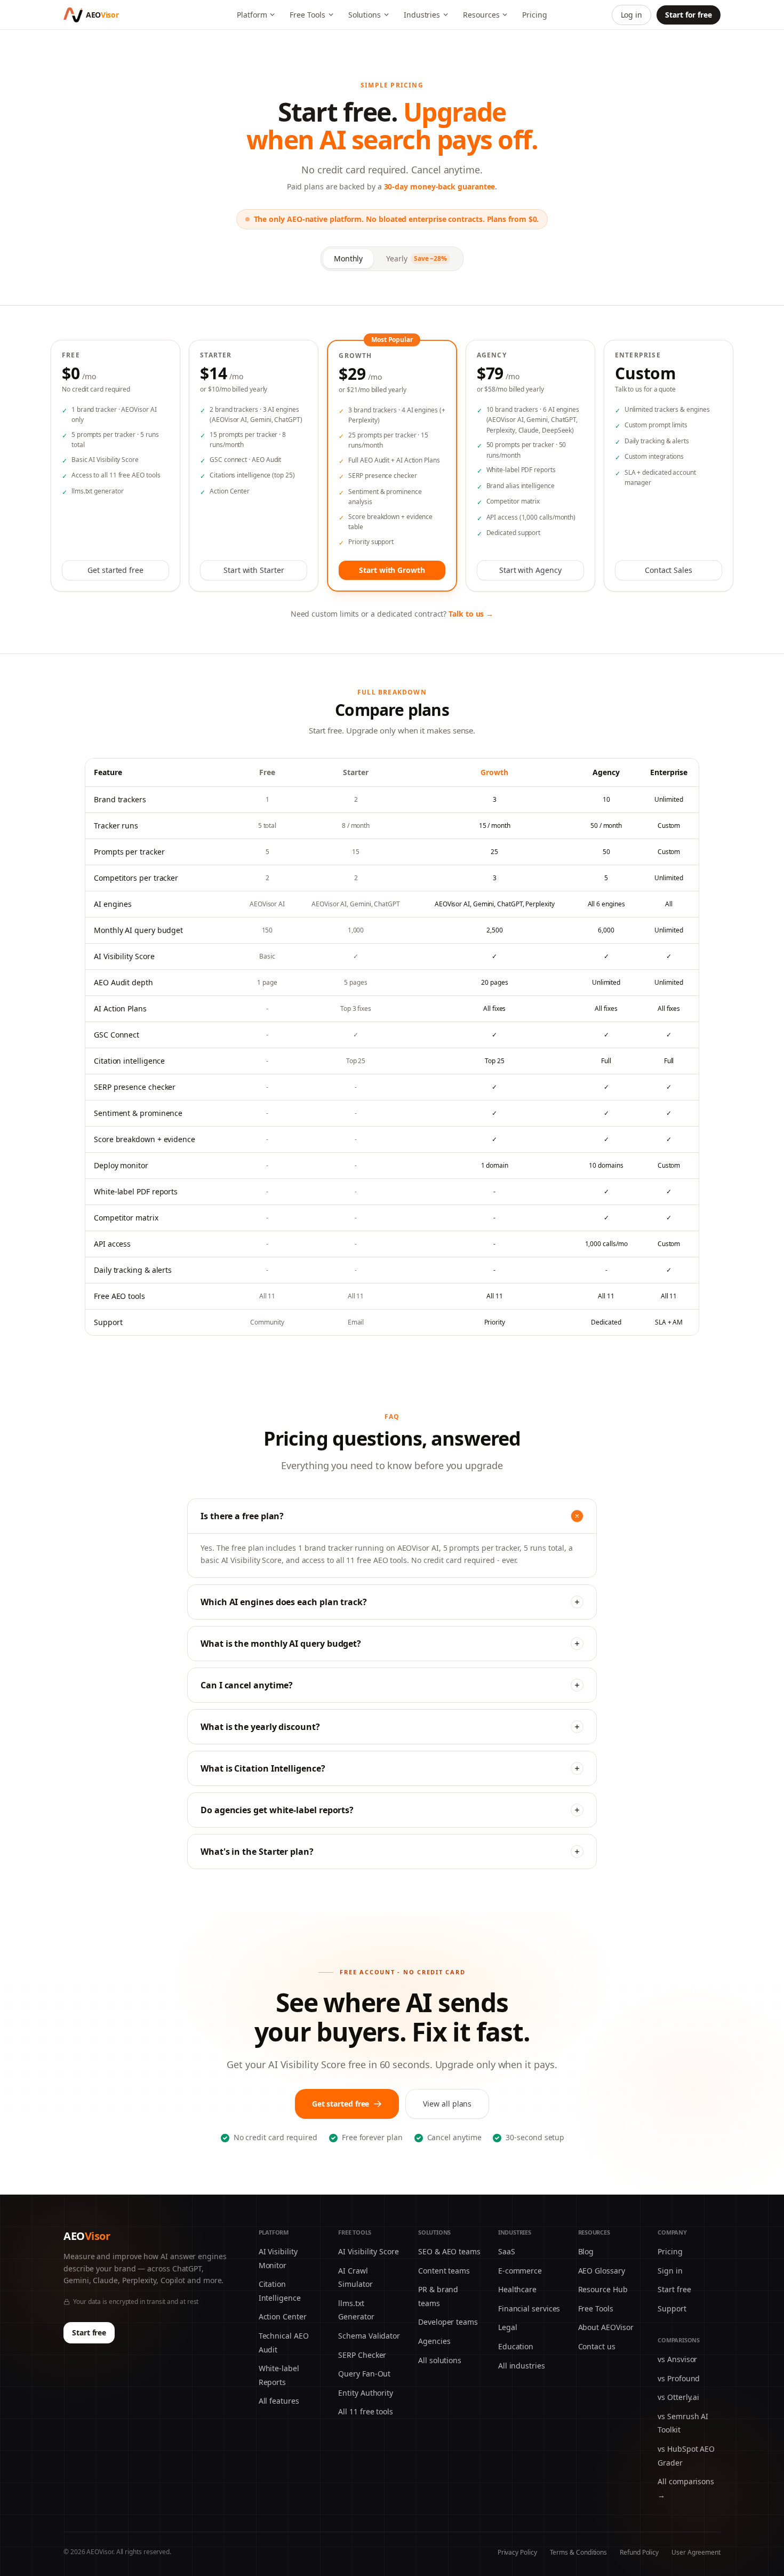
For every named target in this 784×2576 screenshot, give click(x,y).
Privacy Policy (517, 2552)
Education (516, 2346)
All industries (522, 2366)
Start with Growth (392, 570)
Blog (586, 2251)
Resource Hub (603, 2289)
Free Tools (307, 15)
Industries (422, 15)
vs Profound (679, 2378)
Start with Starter (254, 570)
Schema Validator (369, 2336)
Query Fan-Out (364, 2374)
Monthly (348, 258)
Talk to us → (471, 614)
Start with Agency (530, 570)
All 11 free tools (366, 2411)
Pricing (534, 15)
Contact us (597, 2346)
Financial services (529, 2308)
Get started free (115, 570)
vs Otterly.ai (678, 2397)
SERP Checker (362, 2355)
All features (279, 2401)
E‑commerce (520, 2271)
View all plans (447, 2104)
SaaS (507, 2251)
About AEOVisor (606, 2327)
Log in (632, 15)
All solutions (440, 2360)
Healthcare (517, 2289)
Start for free (689, 15)
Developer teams (448, 2322)
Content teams (444, 2271)
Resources (481, 15)
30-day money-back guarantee (440, 186)
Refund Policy (639, 2552)
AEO (87, 2236)
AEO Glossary (602, 2271)
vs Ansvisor (677, 2359)
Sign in (670, 2271)
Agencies (434, 2341)
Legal (508, 2327)
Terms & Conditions (579, 2552)
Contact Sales (669, 570)
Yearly (417, 258)
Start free (89, 2332)
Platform (252, 15)
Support (672, 2308)
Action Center (283, 2316)
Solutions (365, 15)
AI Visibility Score (368, 2251)
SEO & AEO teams (449, 2251)
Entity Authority (366, 2393)
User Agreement (696, 2552)
